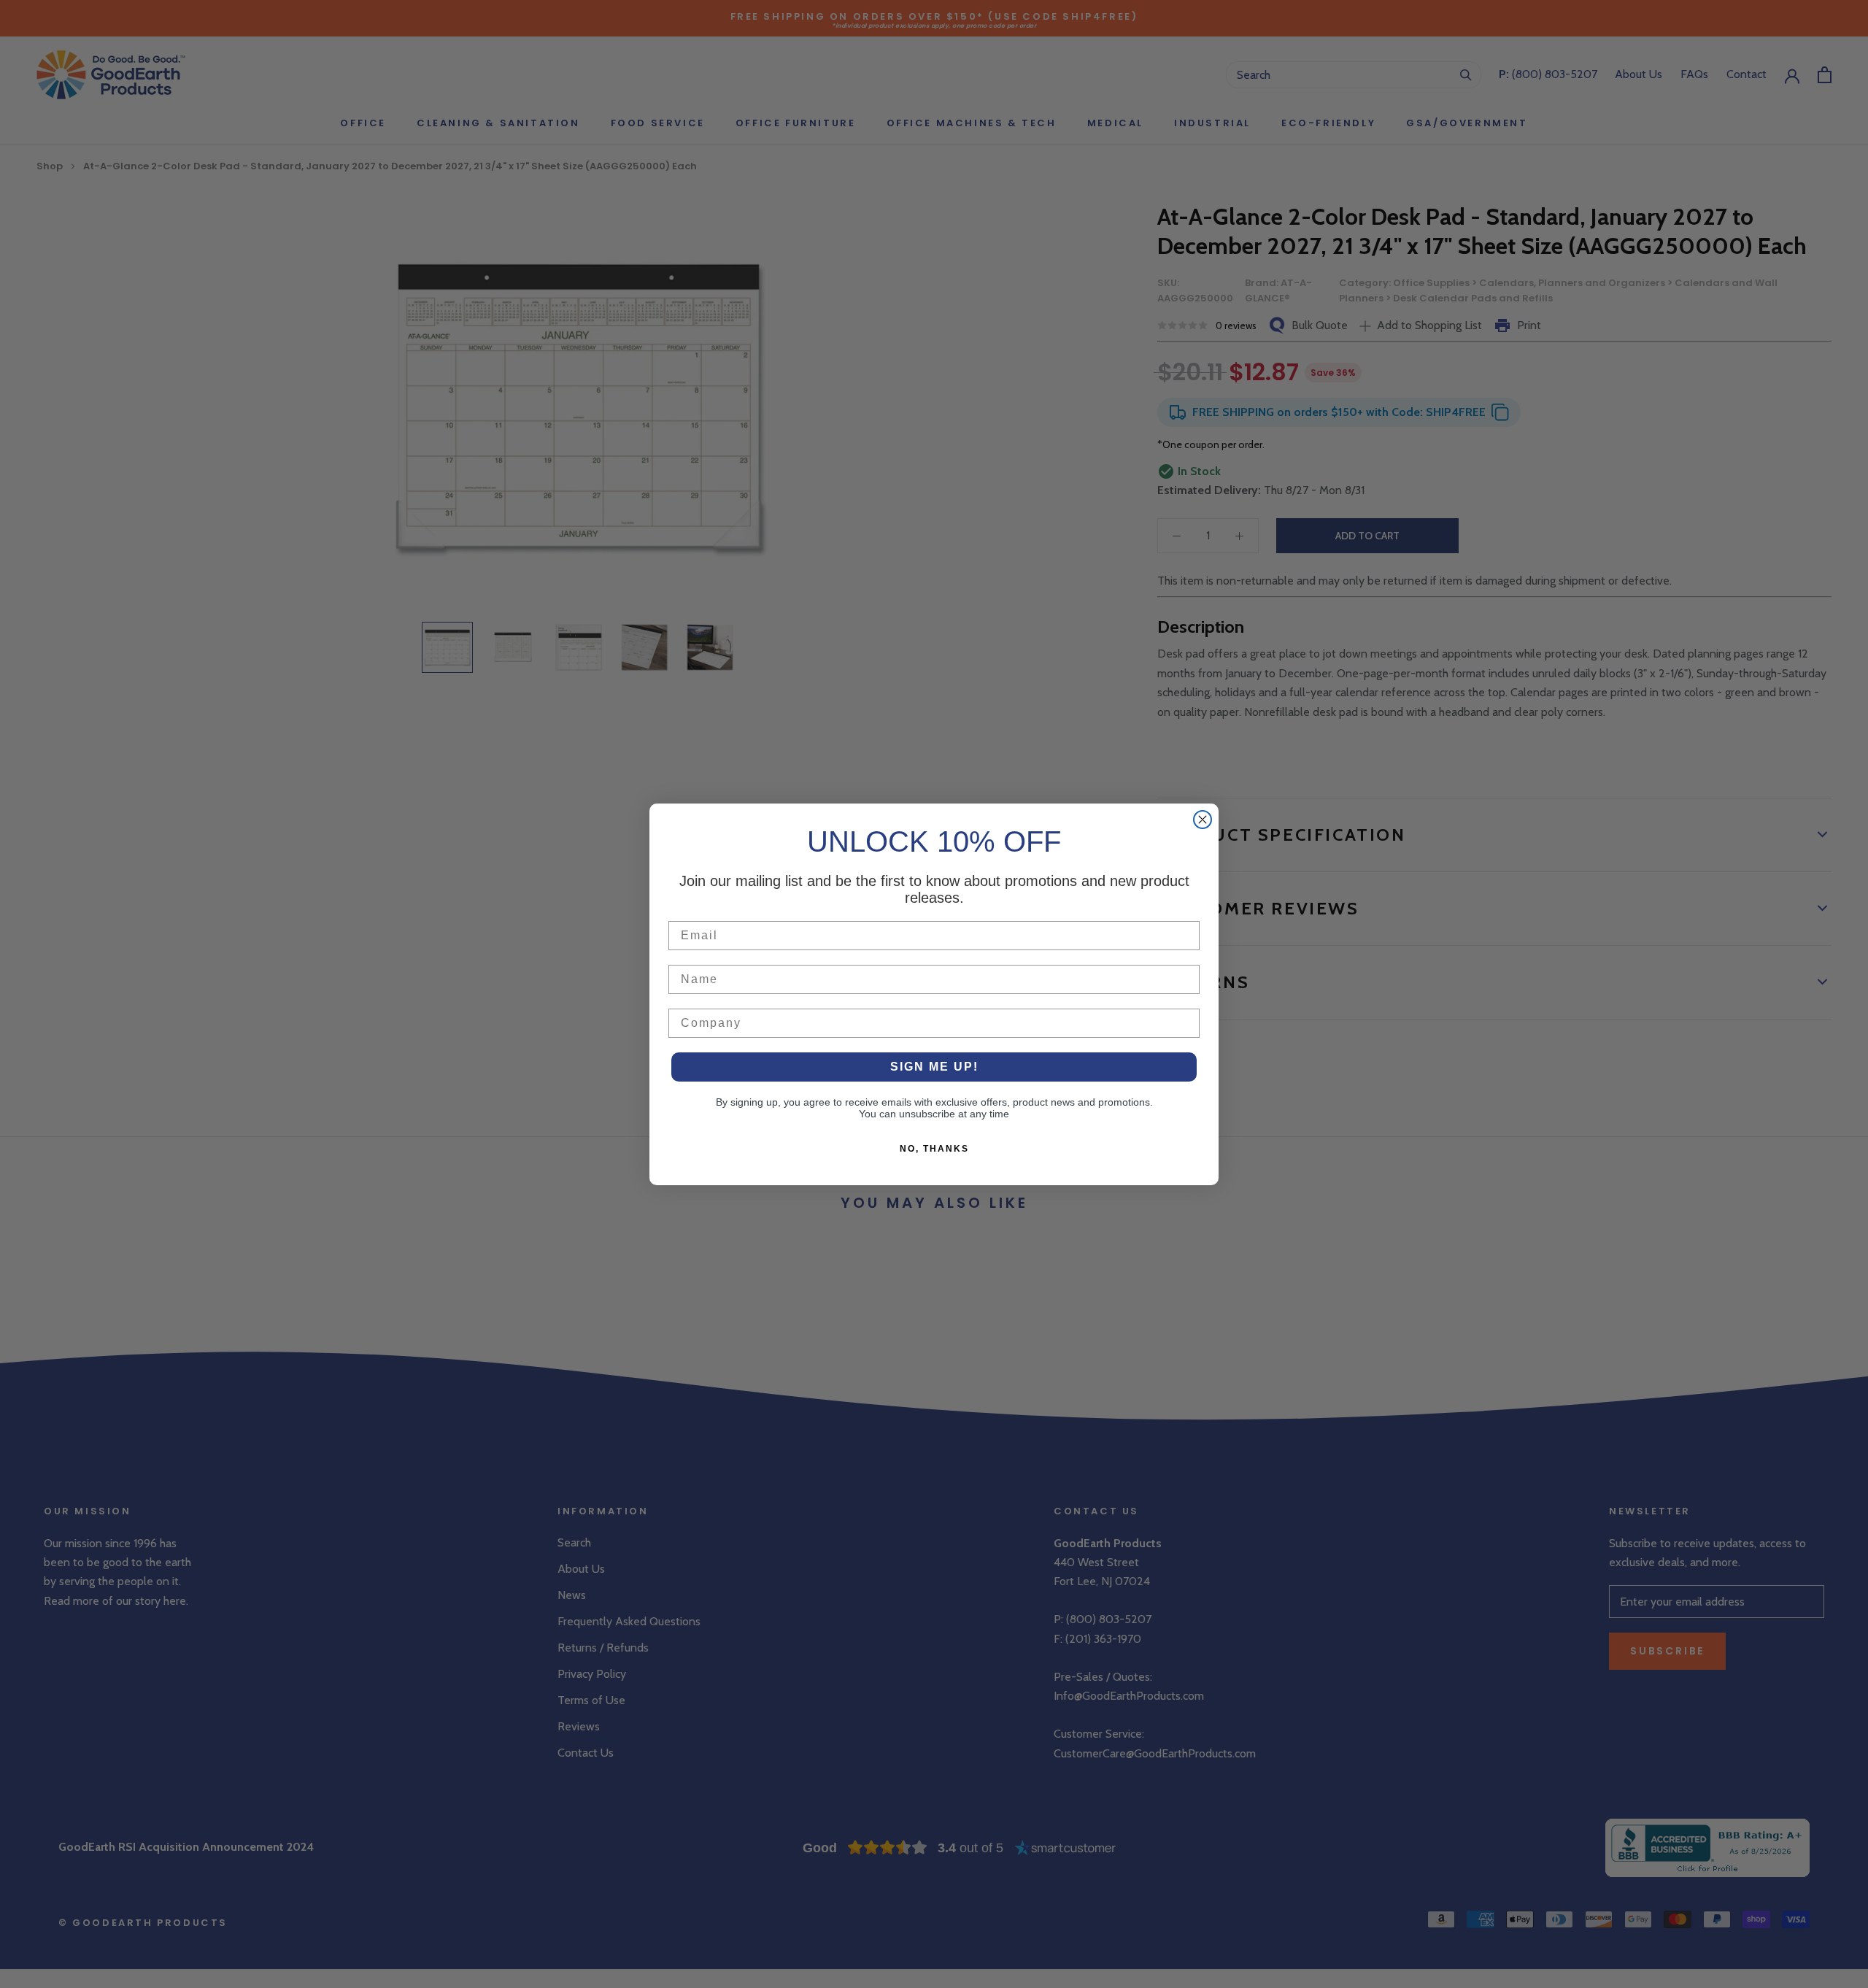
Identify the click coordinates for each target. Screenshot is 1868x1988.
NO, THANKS (934, 1149)
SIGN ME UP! (934, 1067)
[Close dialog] (1203, 820)
